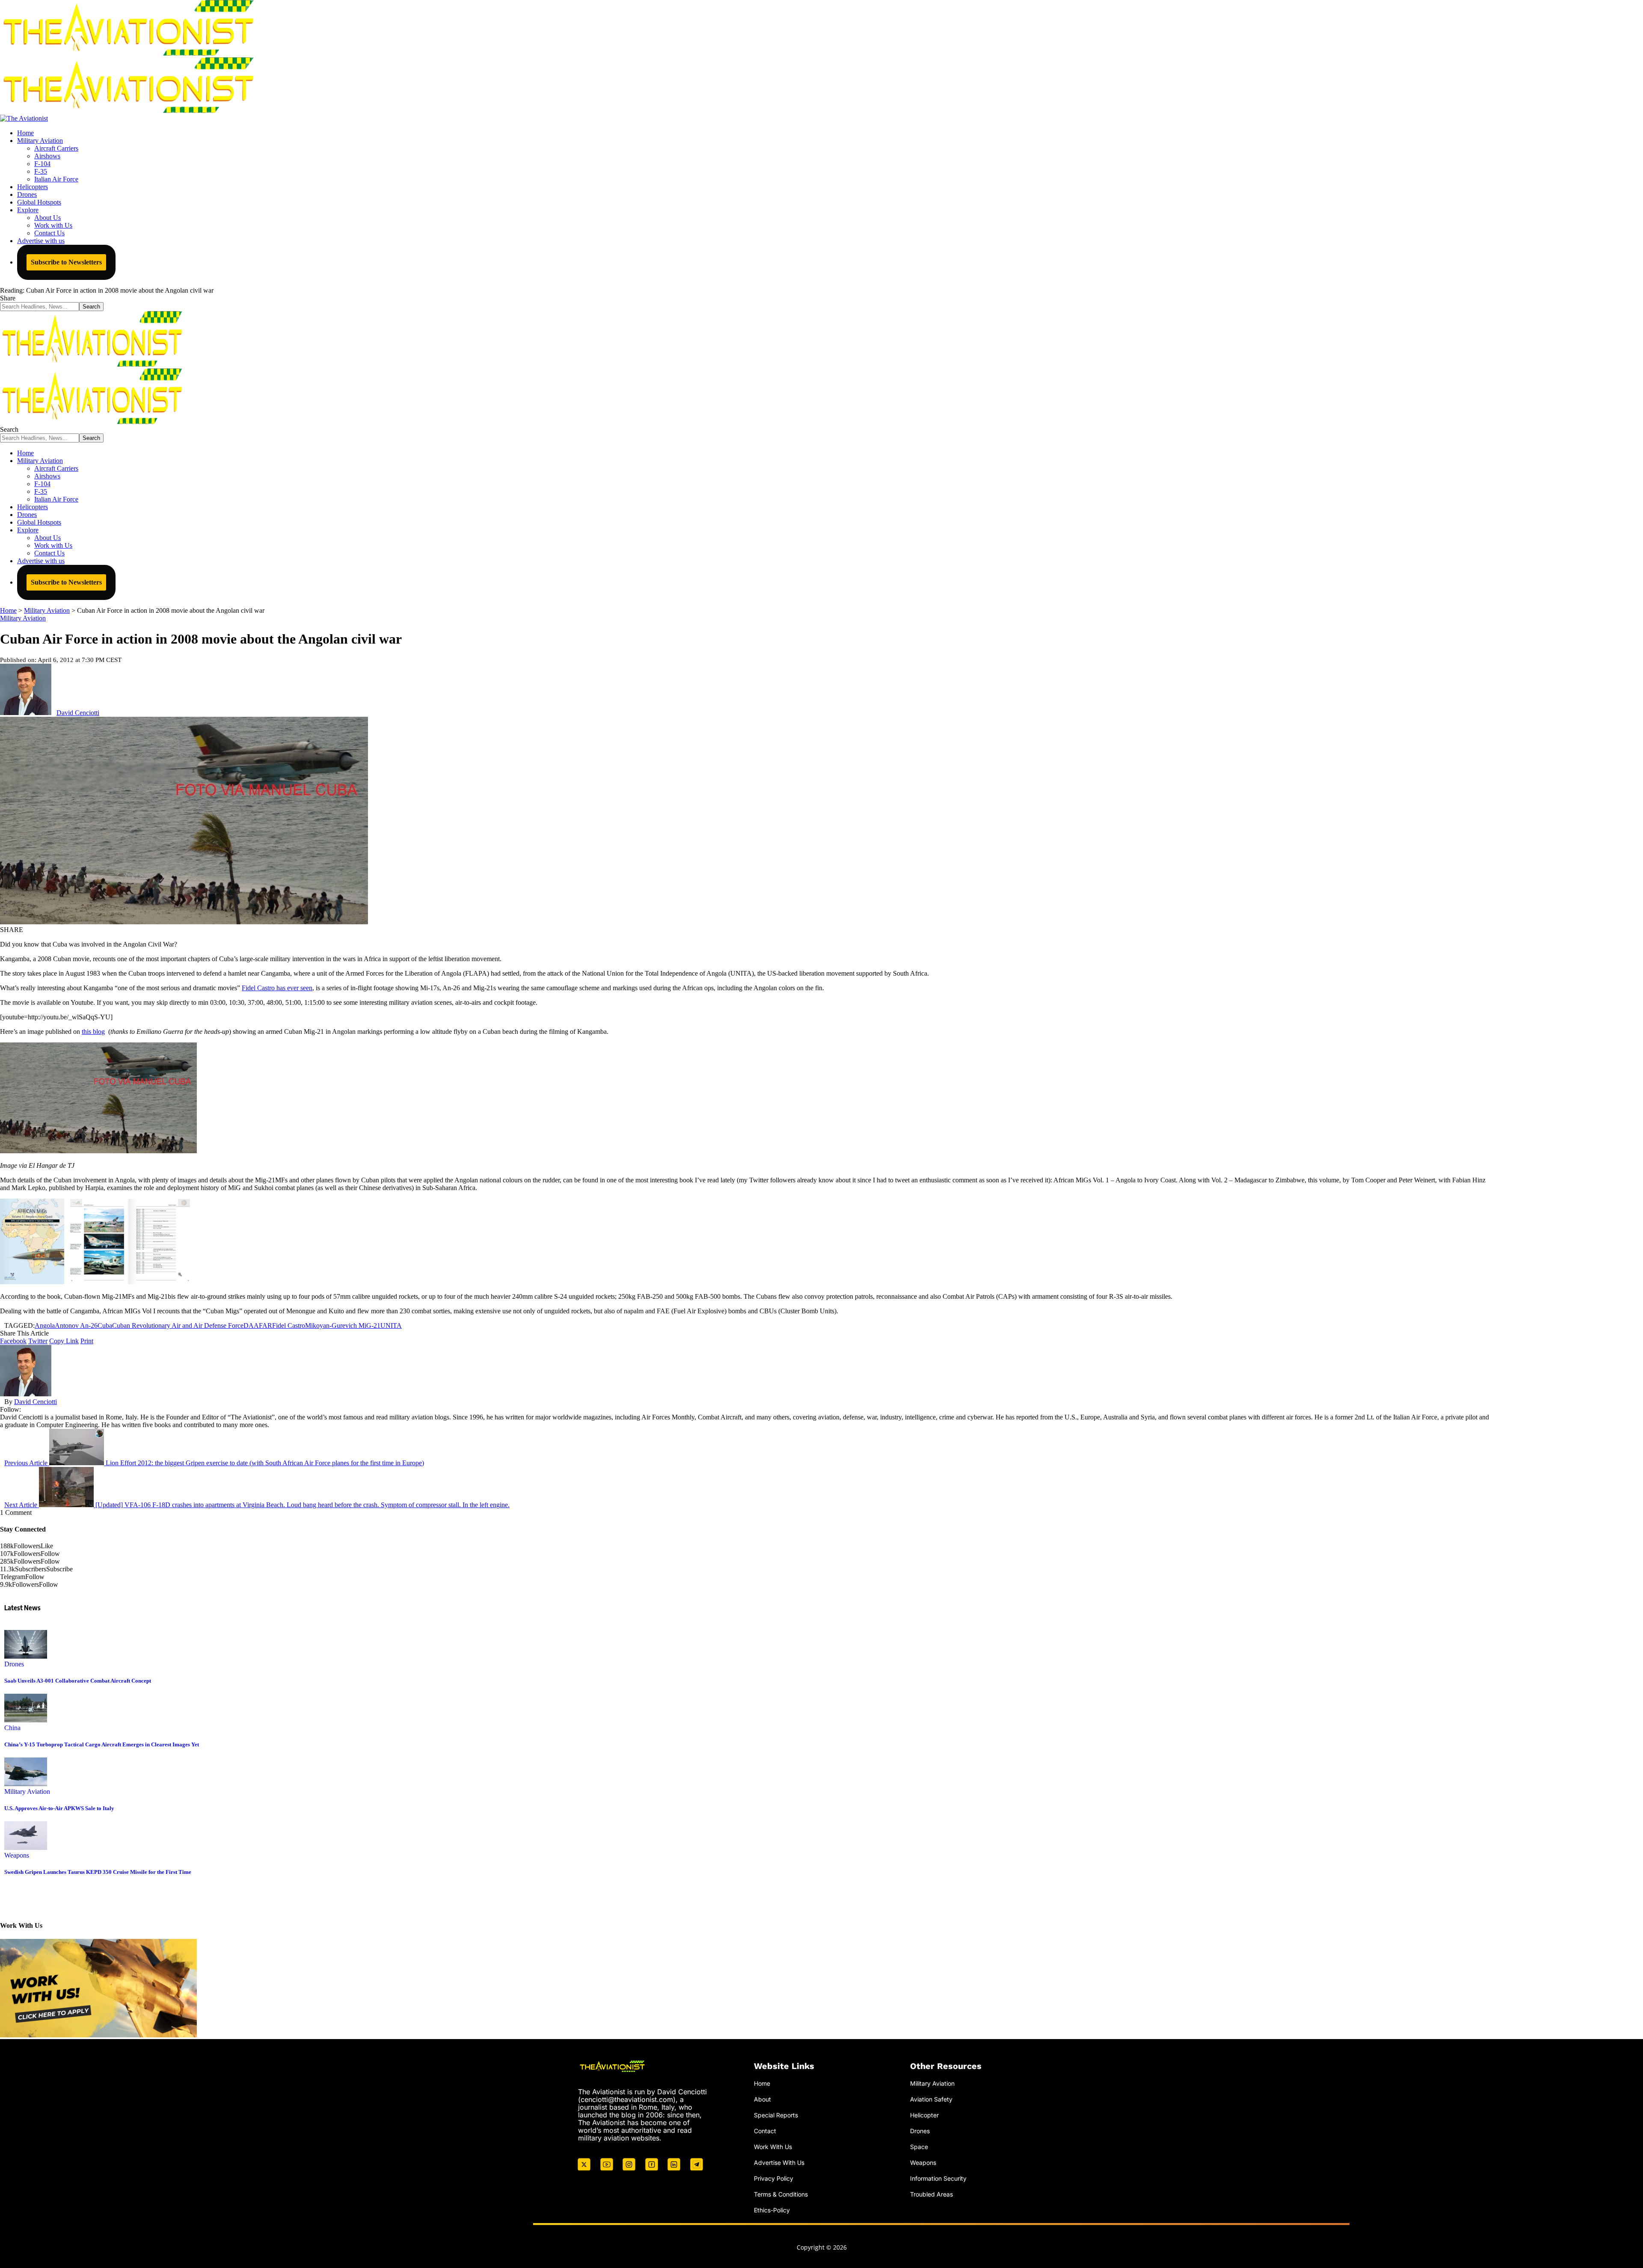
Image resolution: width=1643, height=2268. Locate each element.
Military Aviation (23, 618)
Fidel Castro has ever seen (277, 988)
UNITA (391, 1325)
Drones (14, 1664)
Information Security (938, 2178)
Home (762, 2083)
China (12, 1728)
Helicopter (924, 2115)
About (762, 2099)
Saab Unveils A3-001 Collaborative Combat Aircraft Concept (78, 1681)
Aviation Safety (931, 2099)
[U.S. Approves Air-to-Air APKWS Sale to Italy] (26, 1784)
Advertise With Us (779, 2162)
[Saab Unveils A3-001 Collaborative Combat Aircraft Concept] (26, 1656)
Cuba (105, 1325)
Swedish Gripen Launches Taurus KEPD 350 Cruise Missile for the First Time (98, 1872)
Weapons (17, 1855)
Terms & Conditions (781, 2194)
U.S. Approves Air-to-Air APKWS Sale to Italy (59, 1808)
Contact (765, 2131)
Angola (45, 1325)
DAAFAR (258, 1325)
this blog (93, 1032)
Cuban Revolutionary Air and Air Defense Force (178, 1325)
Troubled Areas (931, 2194)
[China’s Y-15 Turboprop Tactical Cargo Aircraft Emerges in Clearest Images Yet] (26, 1720)
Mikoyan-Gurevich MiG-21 (343, 1325)
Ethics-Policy (772, 2210)
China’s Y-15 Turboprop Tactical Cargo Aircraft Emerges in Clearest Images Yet (102, 1744)
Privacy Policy (774, 2178)
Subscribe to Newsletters (66, 262)
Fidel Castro (289, 1325)
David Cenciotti (78, 713)
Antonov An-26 (76, 1325)
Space (919, 2147)
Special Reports (776, 2115)
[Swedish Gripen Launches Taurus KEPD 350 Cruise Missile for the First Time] (26, 1848)
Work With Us (773, 2147)
